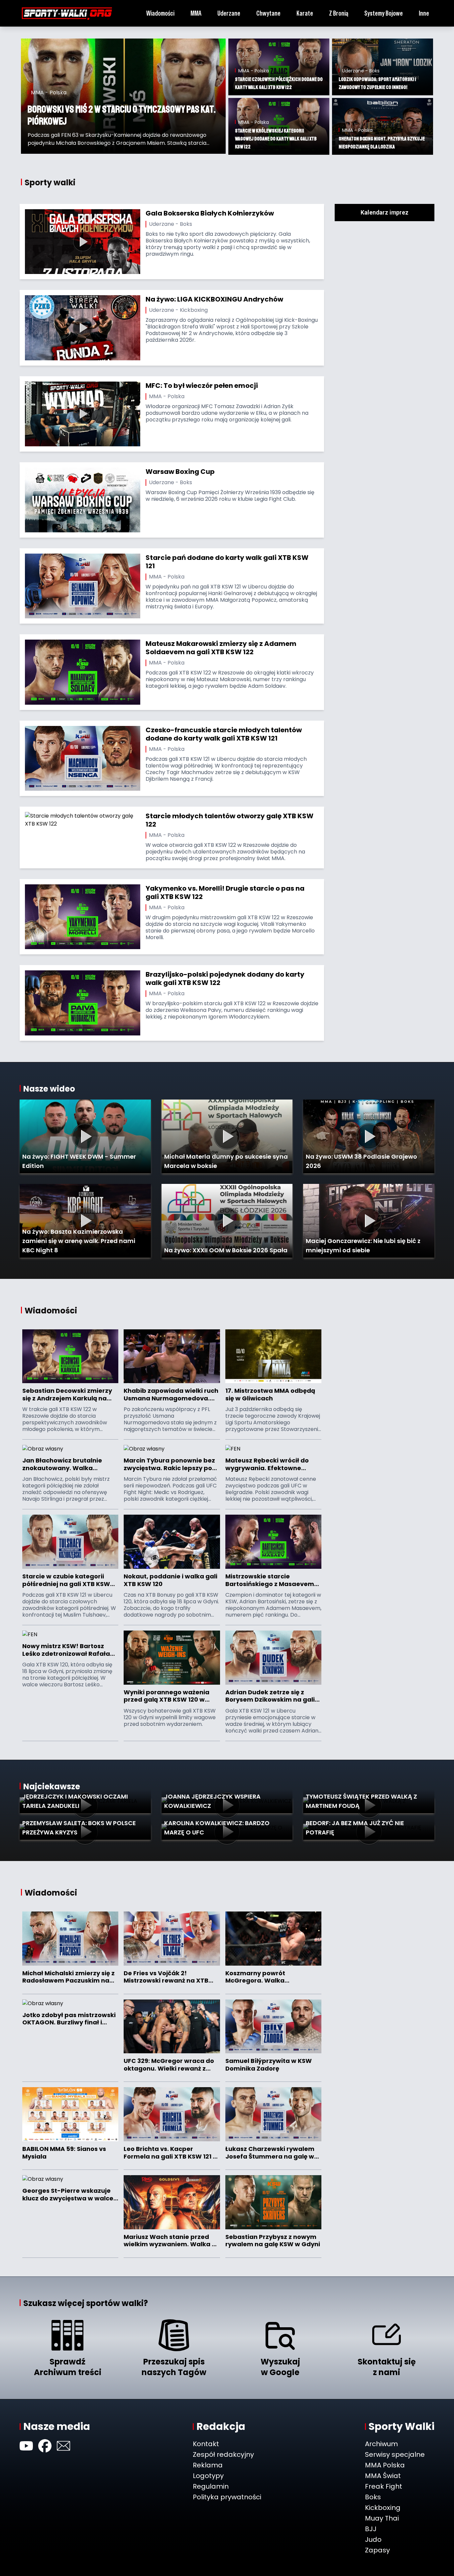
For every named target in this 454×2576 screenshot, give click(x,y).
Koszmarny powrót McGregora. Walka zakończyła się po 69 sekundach (258, 1977)
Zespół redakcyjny (223, 2454)
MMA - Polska (167, 396)
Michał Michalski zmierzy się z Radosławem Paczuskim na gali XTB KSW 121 (68, 1977)
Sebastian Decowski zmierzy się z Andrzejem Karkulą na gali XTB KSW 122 (67, 1395)
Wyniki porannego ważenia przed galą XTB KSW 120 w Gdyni (167, 1696)
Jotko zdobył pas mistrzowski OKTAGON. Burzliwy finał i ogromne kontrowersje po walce (69, 2019)
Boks (373, 2497)
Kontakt (206, 2444)
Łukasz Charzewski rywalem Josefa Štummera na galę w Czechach (270, 2153)
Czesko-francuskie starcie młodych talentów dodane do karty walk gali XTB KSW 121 (224, 734)
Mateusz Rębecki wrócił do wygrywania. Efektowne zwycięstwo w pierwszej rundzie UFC (267, 1464)
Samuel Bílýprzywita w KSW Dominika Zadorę (269, 2065)
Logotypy (208, 2476)
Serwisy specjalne (395, 2454)
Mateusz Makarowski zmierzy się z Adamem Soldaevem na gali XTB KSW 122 (221, 648)
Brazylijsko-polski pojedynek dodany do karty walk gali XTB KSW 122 (225, 978)
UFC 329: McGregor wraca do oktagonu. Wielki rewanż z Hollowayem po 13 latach (169, 2065)
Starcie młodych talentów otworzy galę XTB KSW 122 (229, 820)
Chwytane (268, 13)
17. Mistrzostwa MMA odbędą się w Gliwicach (270, 1395)
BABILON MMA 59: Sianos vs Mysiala (64, 2153)
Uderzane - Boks (170, 224)
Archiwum (381, 2444)
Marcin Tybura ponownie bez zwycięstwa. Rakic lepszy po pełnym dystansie (169, 1464)
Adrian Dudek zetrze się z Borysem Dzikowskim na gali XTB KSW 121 (270, 1696)
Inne (424, 13)
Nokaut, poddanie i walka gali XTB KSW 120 (170, 1580)
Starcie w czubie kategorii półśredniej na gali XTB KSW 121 (66, 1580)
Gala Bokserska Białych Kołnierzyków (210, 213)
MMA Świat (383, 2476)
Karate (305, 13)
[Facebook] (45, 2446)
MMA (196, 13)
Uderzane (229, 13)
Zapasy (377, 2550)
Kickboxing (383, 2508)
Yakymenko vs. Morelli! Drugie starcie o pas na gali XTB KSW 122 (225, 892)
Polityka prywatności (227, 2497)
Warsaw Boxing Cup (180, 472)
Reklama (208, 2465)
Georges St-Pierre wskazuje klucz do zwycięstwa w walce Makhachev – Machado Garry (69, 2195)
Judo (373, 2539)
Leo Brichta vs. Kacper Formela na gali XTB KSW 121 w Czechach (171, 2153)
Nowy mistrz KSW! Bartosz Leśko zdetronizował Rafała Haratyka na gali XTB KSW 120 (69, 1650)
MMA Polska (385, 2465)
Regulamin (211, 2486)
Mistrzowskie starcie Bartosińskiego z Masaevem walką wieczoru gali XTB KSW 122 (271, 1580)
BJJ (371, 2529)
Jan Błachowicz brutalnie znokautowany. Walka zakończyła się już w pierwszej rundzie (69, 1464)
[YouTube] (26, 2446)
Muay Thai (382, 2518)
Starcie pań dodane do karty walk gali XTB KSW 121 (227, 562)
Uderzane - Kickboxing (178, 310)
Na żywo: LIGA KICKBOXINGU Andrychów (214, 299)
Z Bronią (339, 13)
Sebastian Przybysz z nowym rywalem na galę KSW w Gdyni (273, 2241)
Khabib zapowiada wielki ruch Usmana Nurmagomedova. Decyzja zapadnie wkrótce (171, 1395)
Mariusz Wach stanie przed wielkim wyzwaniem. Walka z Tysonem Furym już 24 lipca (169, 2241)
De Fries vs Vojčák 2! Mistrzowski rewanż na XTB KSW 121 (166, 1977)
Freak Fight (384, 2486)
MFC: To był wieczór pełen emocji (202, 386)
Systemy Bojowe (384, 13)
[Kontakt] (63, 2446)
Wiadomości (160, 13)
